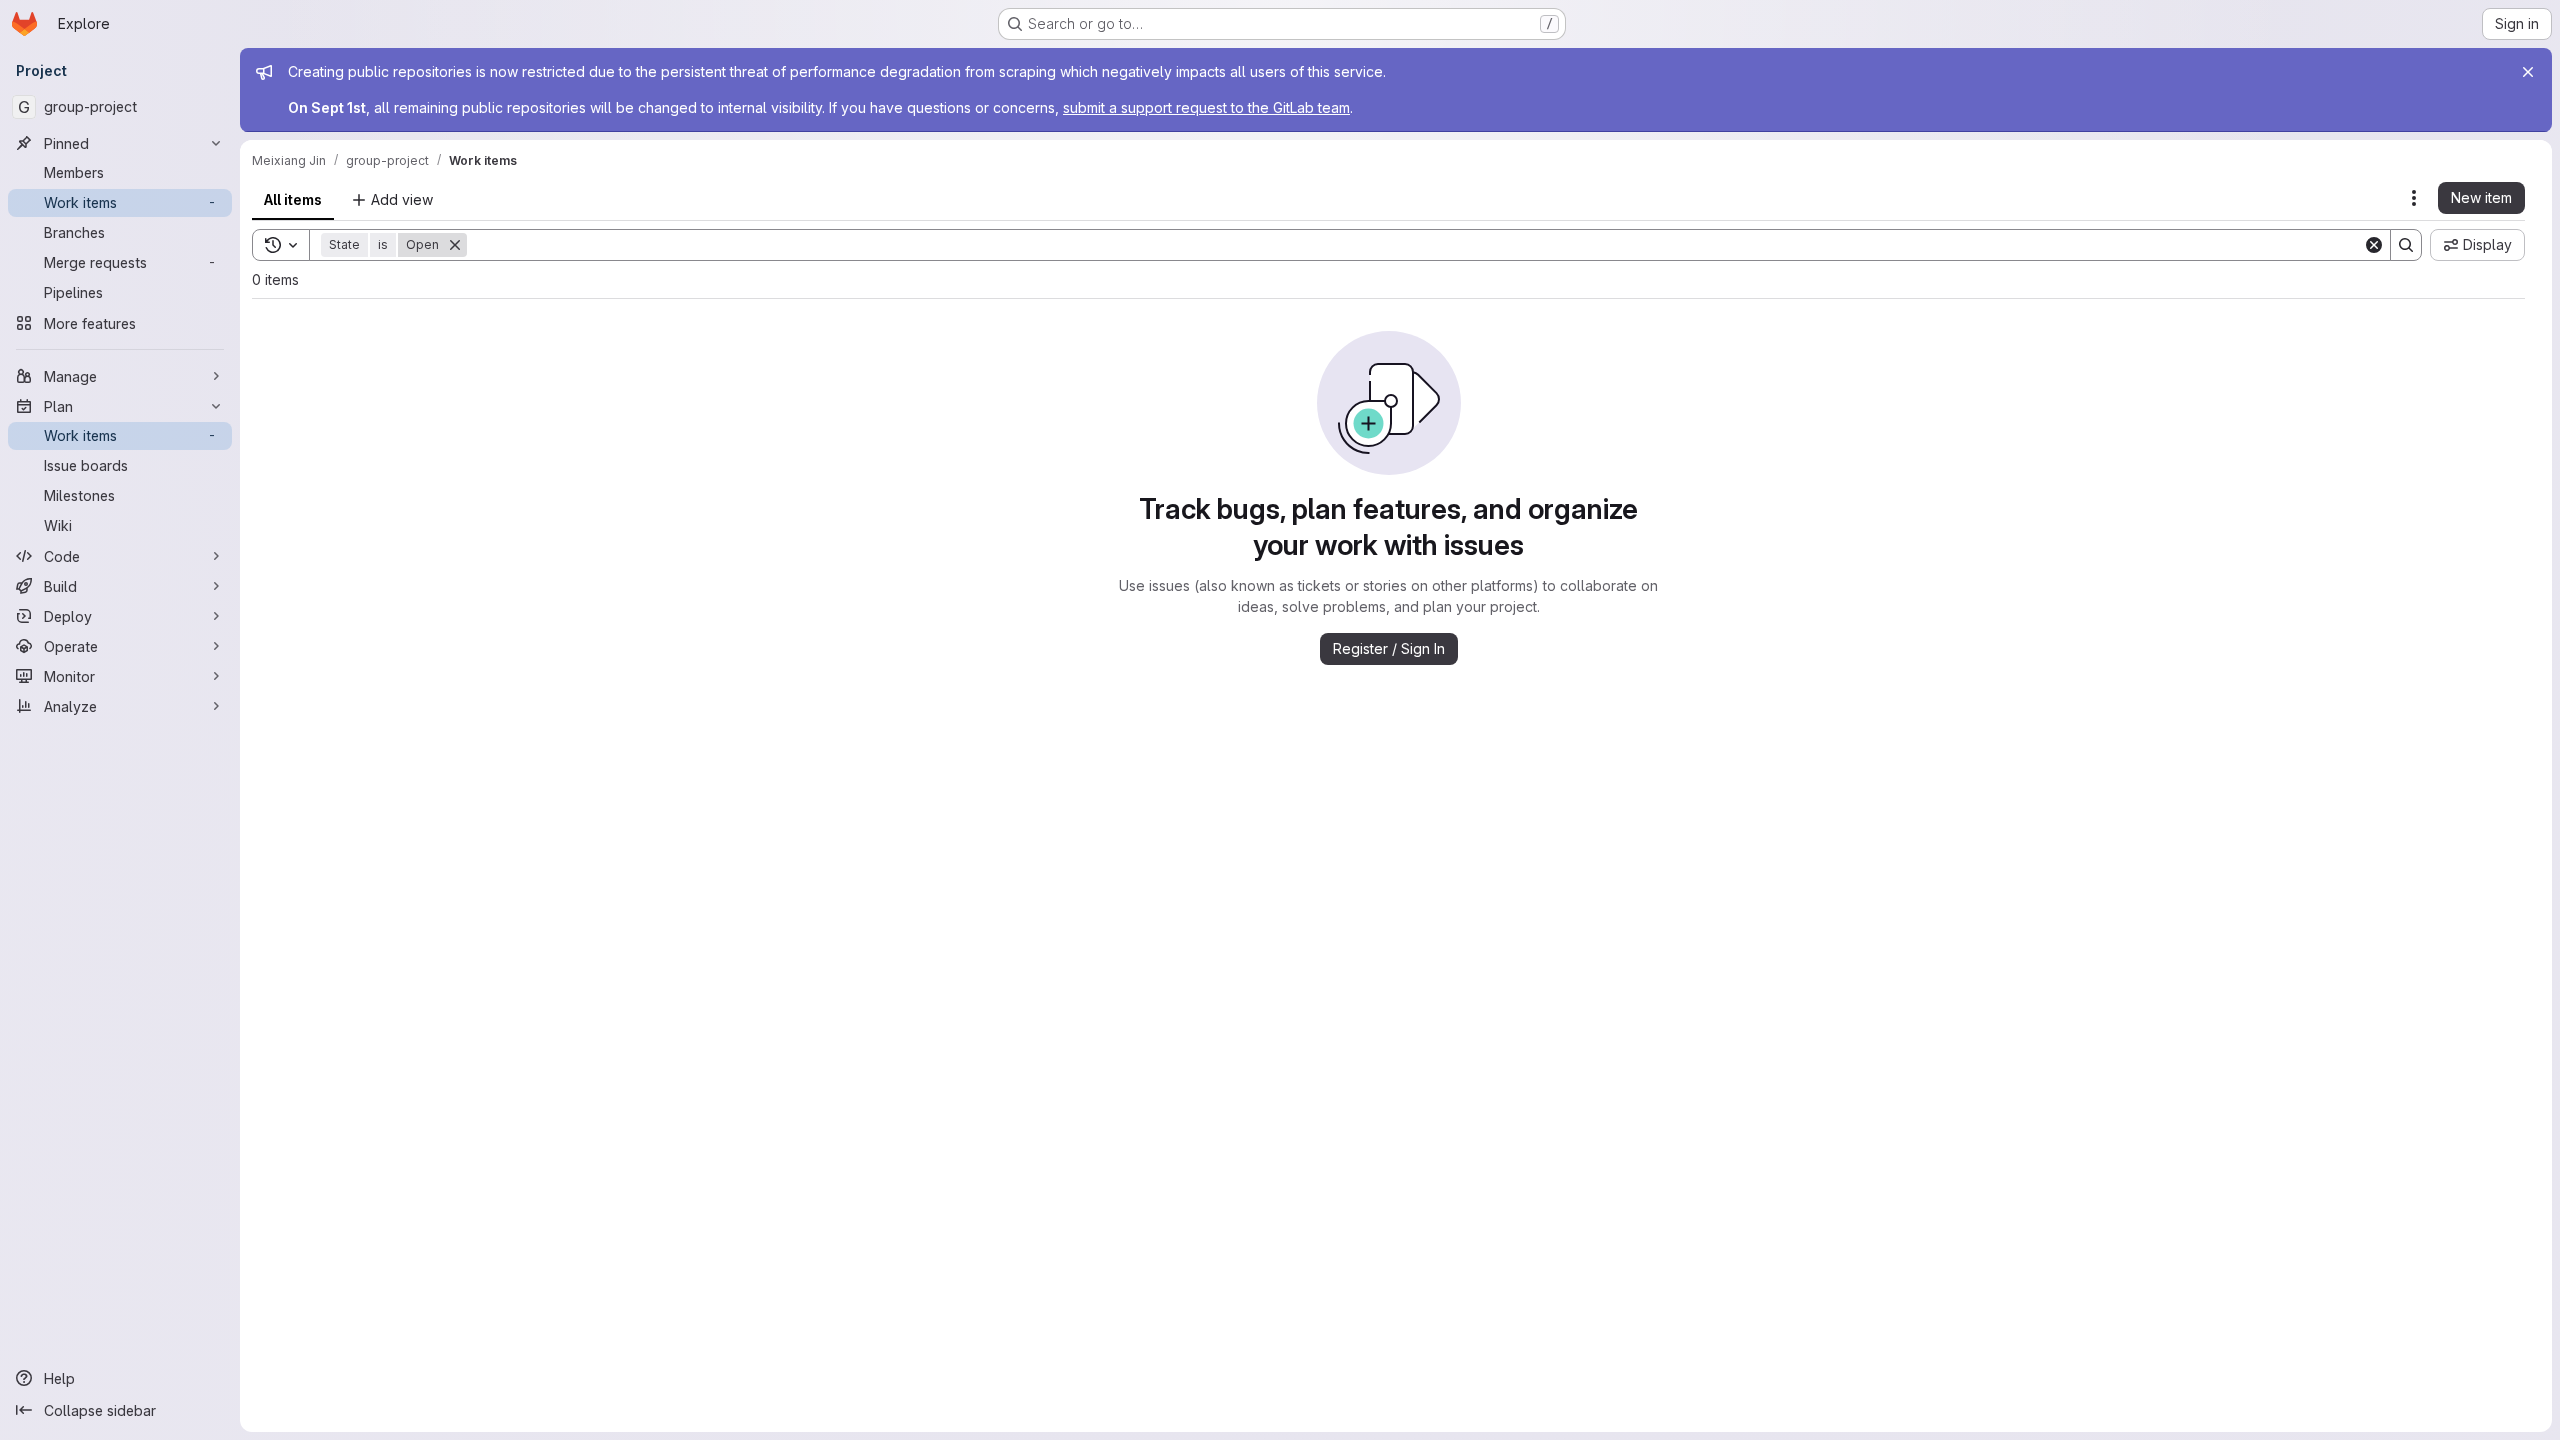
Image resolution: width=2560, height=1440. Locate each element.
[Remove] (455, 245)
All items (293, 199)
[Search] (2406, 245)
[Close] (2528, 72)
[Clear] (2374, 245)
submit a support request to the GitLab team (1206, 107)
